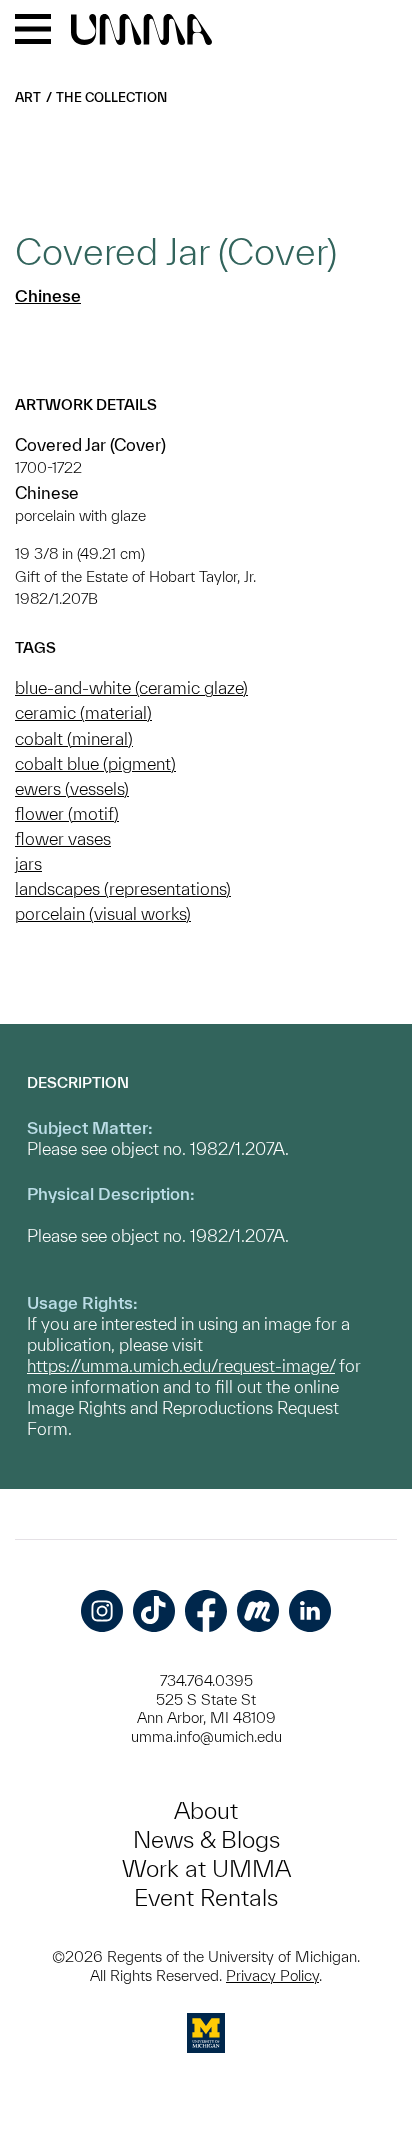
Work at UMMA (206, 1868)
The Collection (111, 97)
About (206, 1810)
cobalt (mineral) (74, 738)
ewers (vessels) (72, 788)
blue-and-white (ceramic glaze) (131, 687)
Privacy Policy (272, 1975)
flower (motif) (67, 813)
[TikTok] (154, 1611)
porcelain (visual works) (103, 913)
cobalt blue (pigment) (95, 763)
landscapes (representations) (123, 888)
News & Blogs (206, 1839)
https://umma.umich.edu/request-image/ (181, 1365)
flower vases (63, 838)
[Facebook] (206, 1611)
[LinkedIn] (310, 1611)
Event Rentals (206, 1897)
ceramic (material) (83, 712)
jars (28, 863)
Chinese (48, 295)
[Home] (141, 31)
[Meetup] (258, 1611)
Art (28, 97)
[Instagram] (102, 1611)
